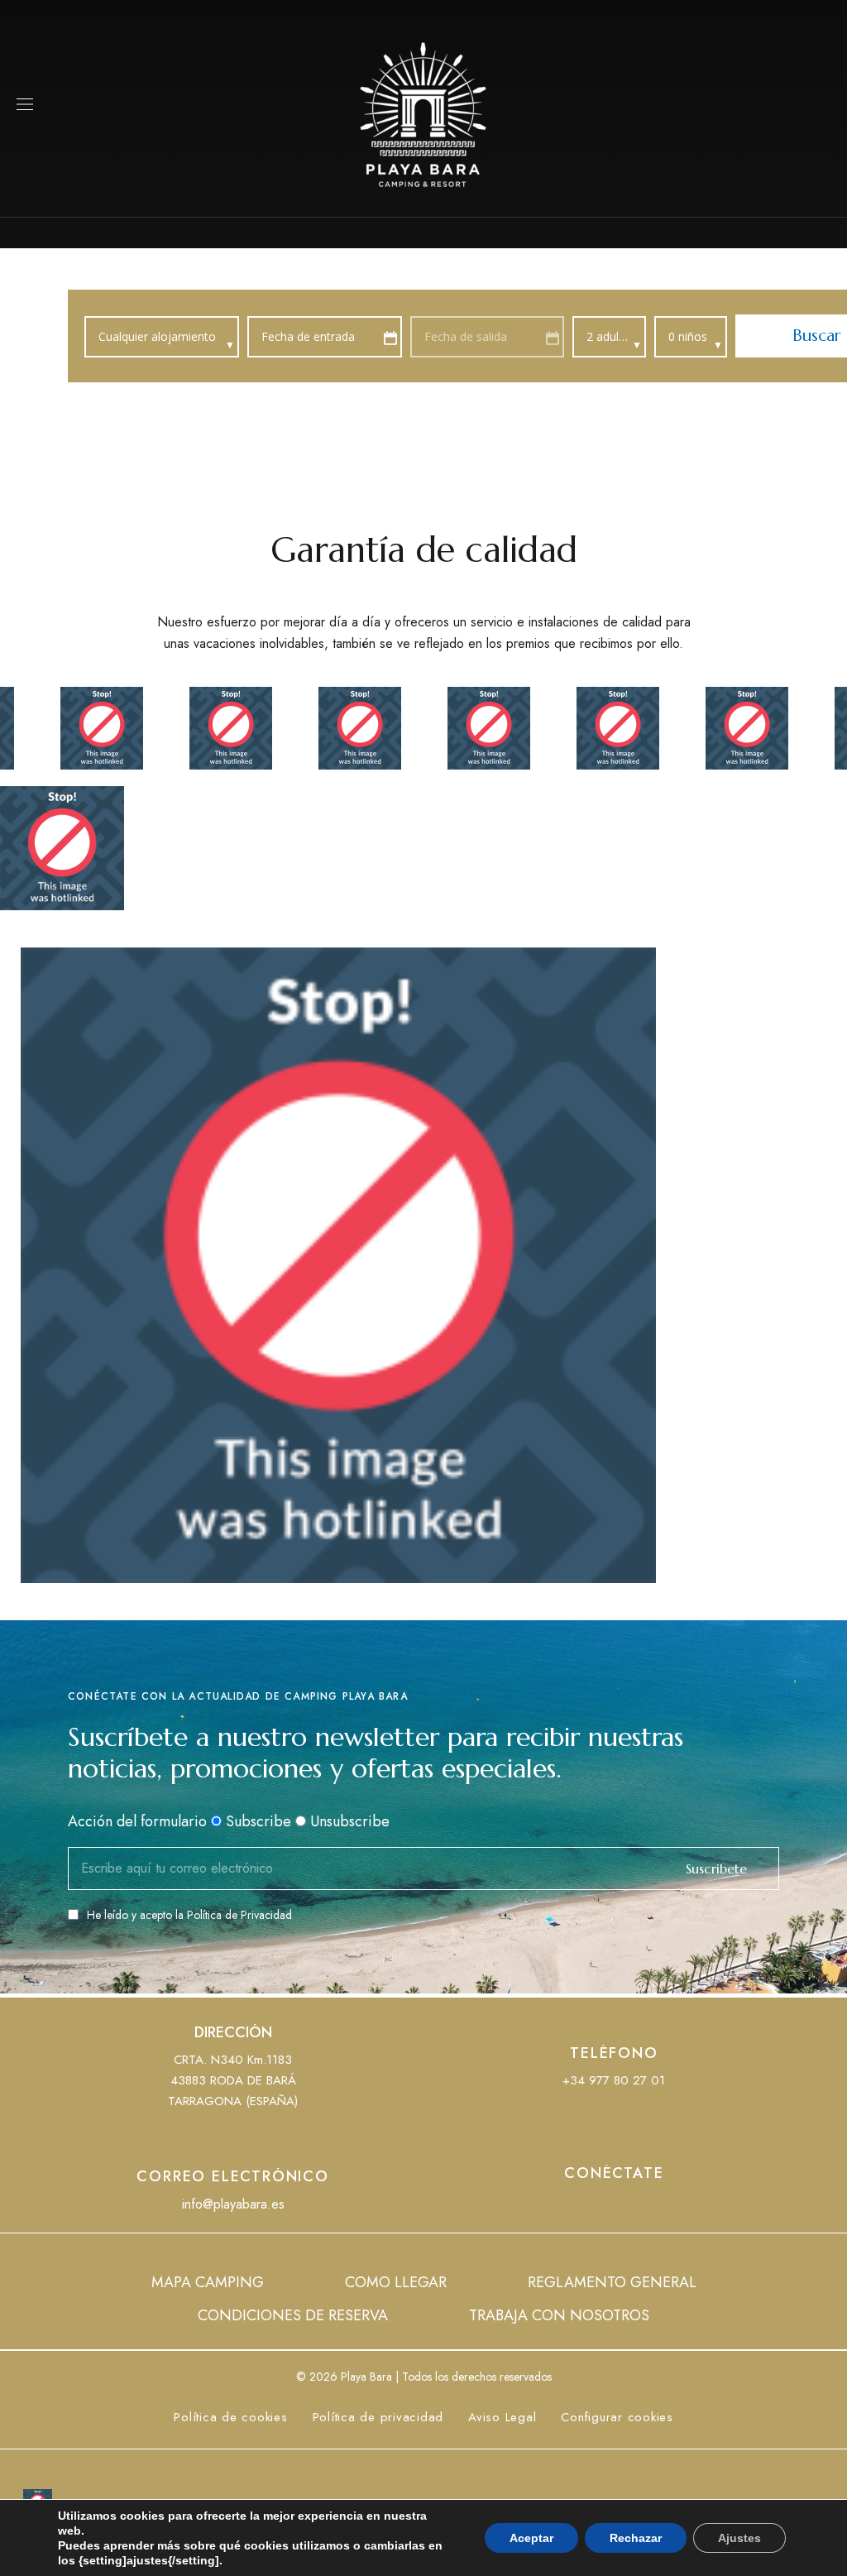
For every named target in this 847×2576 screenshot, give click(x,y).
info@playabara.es (233, 2204)
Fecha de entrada (308, 336)
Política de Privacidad (239, 1915)
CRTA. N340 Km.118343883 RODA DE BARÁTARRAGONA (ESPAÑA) (233, 2080)
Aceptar (531, 2538)
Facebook (583, 2207)
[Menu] (25, 104)
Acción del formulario (137, 1821)
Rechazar (636, 2538)
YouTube (614, 2207)
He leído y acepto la (189, 1915)
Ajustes (739, 2538)
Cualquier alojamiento (159, 336)
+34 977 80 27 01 (614, 2080)
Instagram (644, 2207)
